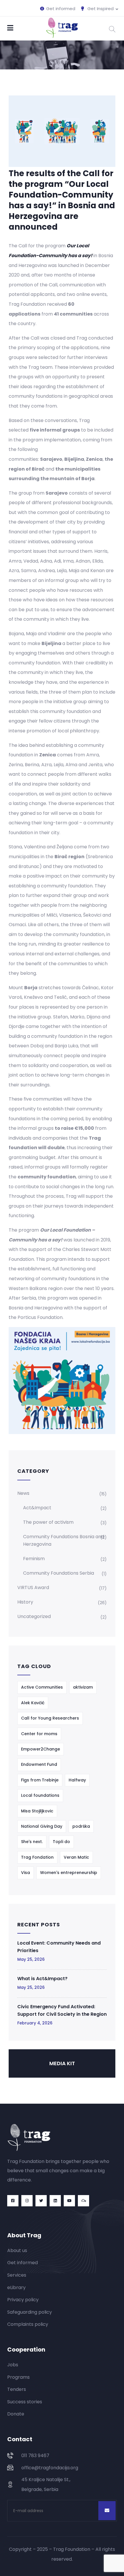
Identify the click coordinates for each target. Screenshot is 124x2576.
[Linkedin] (55, 2201)
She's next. (32, 1842)
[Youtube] (69, 2201)
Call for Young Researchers (50, 1718)
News (23, 1493)
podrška (81, 1826)
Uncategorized (34, 1616)
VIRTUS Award (33, 1588)
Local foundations (40, 1795)
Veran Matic (76, 1857)
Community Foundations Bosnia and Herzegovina (64, 1540)
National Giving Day (42, 1826)
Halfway (77, 1780)
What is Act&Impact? (42, 1979)
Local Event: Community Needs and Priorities (59, 1947)
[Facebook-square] (13, 2201)
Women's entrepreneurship (69, 1873)
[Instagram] (27, 2201)
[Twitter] (41, 2201)
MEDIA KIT (62, 2063)
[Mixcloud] (83, 2201)
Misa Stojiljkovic (37, 1811)
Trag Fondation (37, 1857)
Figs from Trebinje (40, 1780)
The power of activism (48, 1522)
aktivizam (83, 1687)
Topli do (61, 1842)
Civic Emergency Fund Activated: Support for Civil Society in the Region (62, 2010)
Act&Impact (37, 1508)
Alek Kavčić (33, 1703)
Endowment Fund (39, 1764)
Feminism (34, 1559)
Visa (26, 1873)
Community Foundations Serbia (59, 1573)
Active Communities (42, 1687)
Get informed (60, 9)
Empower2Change (41, 1749)
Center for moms (39, 1734)
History (25, 1602)
